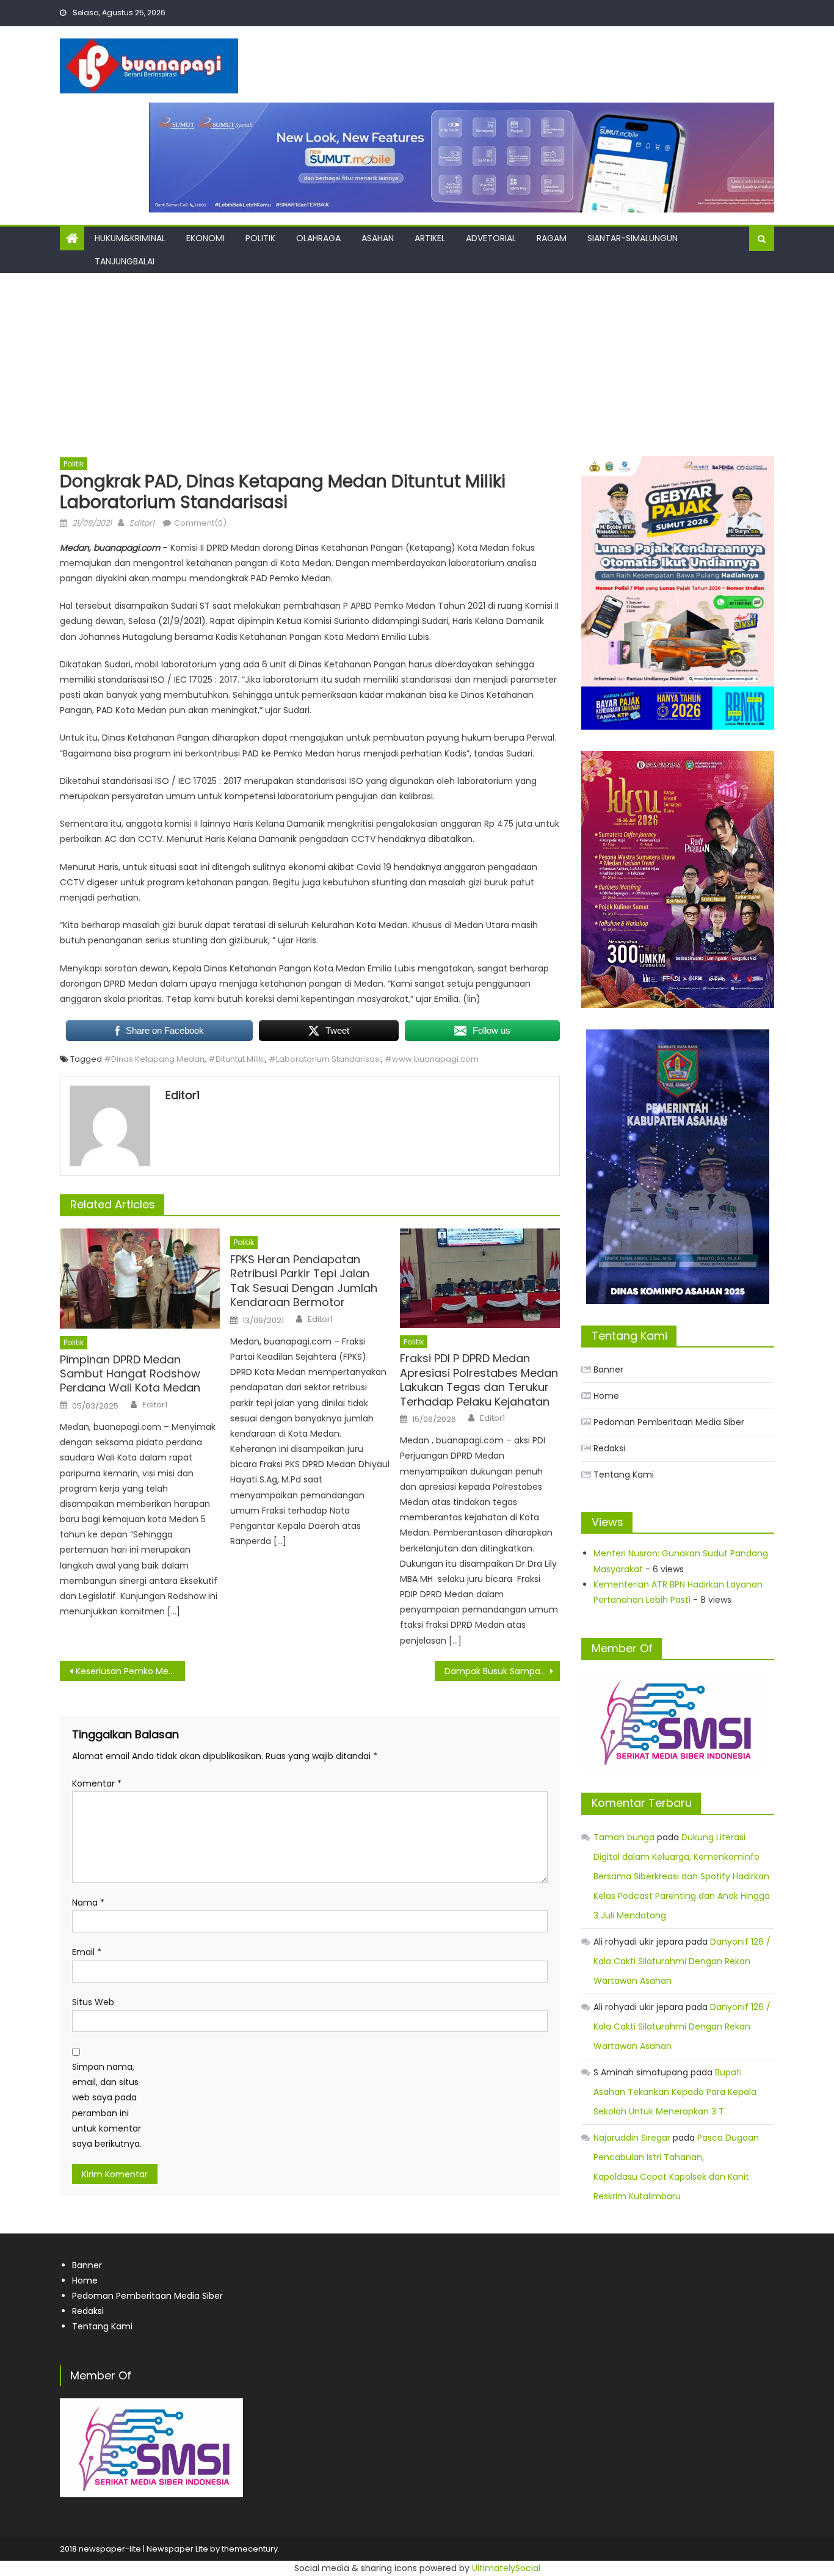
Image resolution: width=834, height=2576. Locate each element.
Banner (608, 1370)
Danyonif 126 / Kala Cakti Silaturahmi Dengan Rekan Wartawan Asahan (682, 1961)
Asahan (378, 238)
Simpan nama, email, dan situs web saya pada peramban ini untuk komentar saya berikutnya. (107, 2105)
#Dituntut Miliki (237, 1059)
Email (87, 1952)
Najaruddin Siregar (632, 2138)
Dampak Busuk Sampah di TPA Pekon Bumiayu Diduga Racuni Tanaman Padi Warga (502, 1671)
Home (606, 1396)
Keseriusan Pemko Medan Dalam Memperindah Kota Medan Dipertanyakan (130, 1671)
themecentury (250, 2549)
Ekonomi (205, 238)
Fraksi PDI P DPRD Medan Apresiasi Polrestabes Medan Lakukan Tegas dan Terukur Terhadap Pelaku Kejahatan (479, 1380)
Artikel (430, 238)
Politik (260, 238)
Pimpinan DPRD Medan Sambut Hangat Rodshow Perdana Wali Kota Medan (132, 1374)
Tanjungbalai (125, 261)
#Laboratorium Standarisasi (325, 1059)
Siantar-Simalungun (633, 238)
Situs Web (93, 2002)
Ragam (552, 238)
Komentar (97, 1783)
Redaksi (609, 1448)
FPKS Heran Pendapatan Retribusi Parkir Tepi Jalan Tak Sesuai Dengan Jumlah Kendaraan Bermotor (304, 1281)
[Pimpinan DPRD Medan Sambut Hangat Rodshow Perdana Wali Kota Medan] (140, 1279)
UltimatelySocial (506, 2568)
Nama (88, 1903)
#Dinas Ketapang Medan (154, 1059)
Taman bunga (624, 1837)
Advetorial (491, 238)
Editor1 (142, 523)
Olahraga (318, 238)
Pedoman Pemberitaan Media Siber (669, 1422)
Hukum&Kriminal (130, 238)
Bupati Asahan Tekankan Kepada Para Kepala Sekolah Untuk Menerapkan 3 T (675, 2092)
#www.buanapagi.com (432, 1059)
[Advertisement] (417, 365)
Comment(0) (200, 523)
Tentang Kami (624, 1475)
